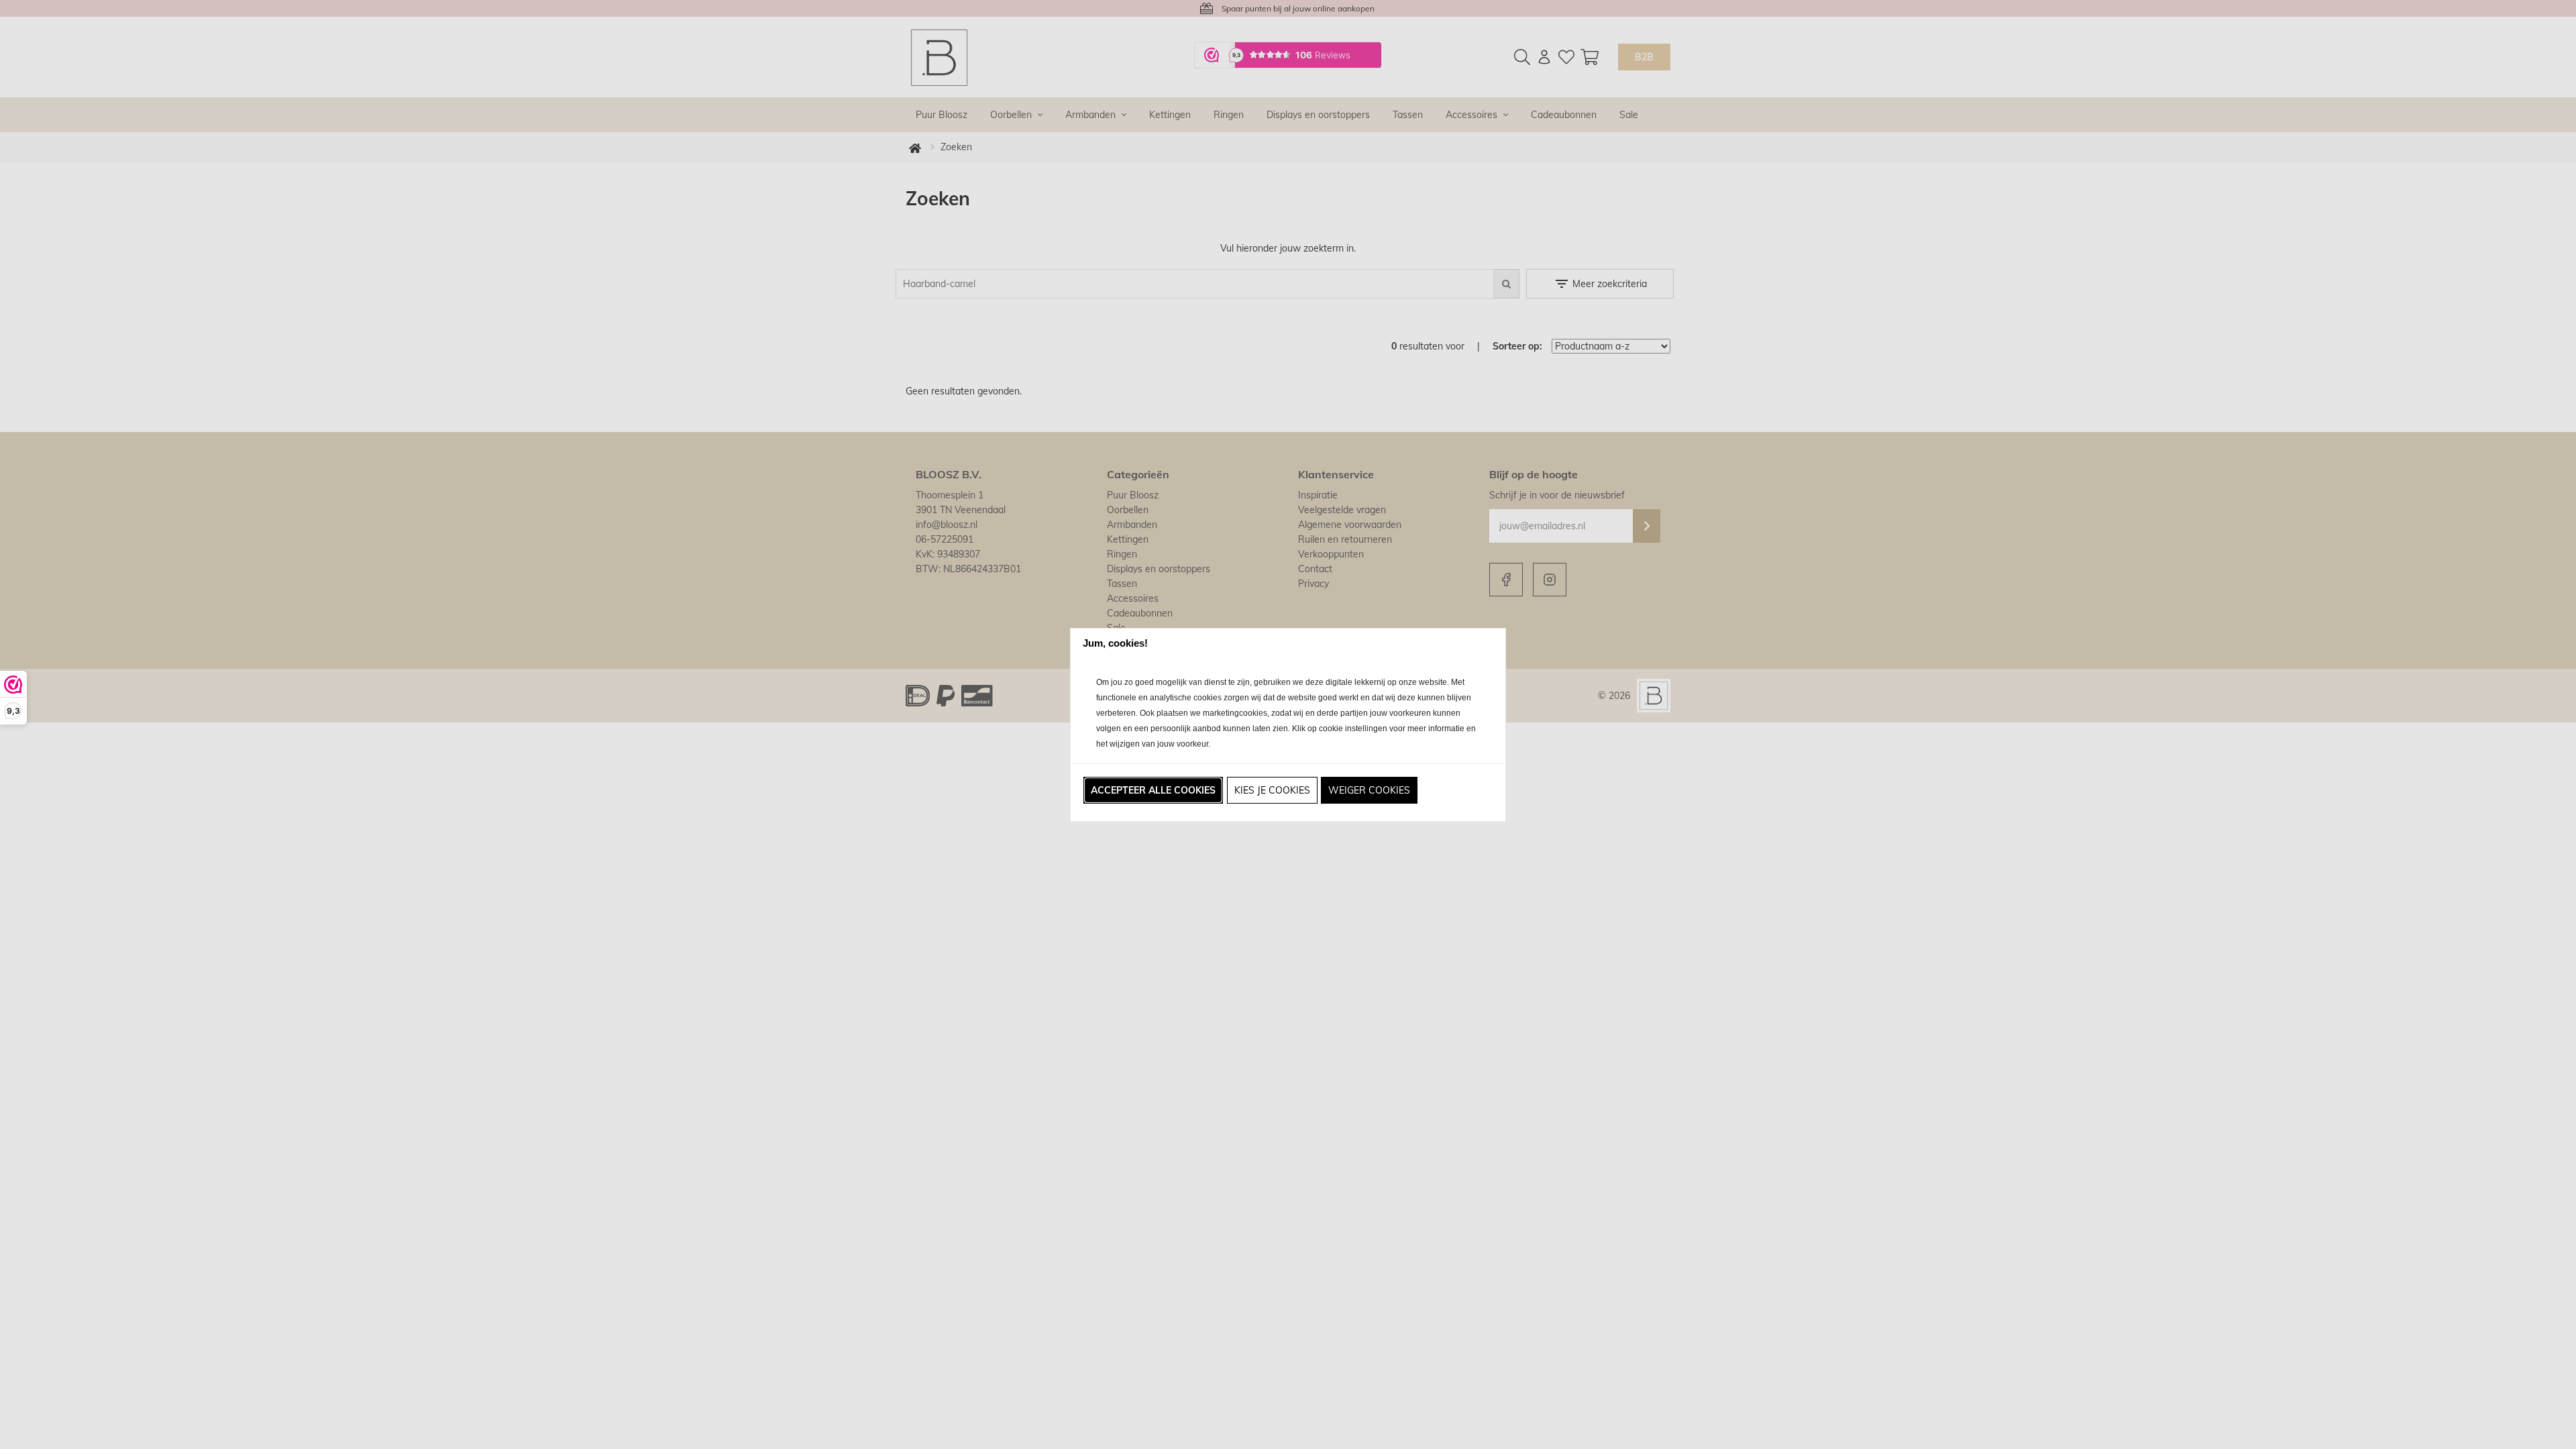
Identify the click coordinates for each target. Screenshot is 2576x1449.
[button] (1153, 790)
